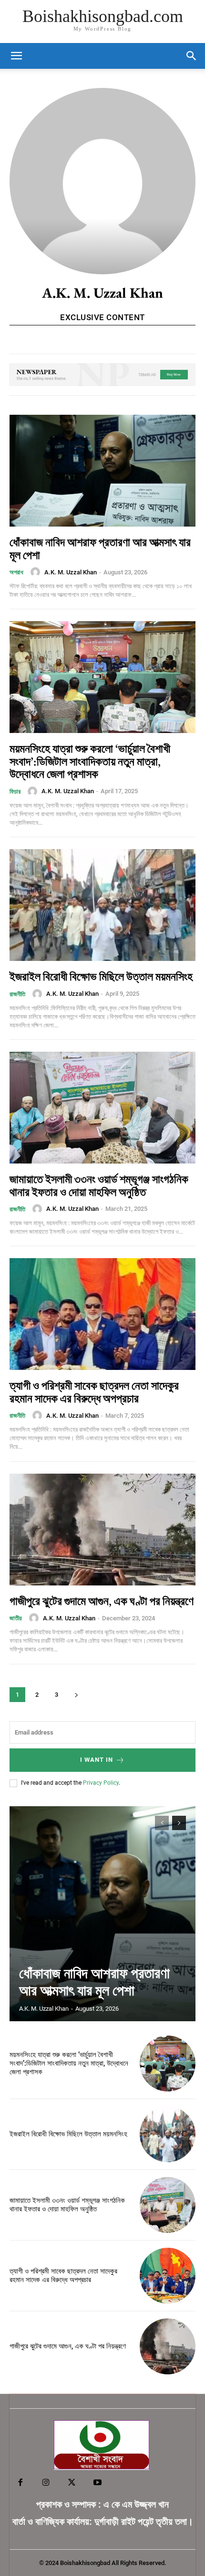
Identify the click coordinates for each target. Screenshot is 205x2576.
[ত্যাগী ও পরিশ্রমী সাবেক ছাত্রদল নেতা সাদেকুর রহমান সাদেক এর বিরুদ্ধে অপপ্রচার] (102, 1314)
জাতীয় (16, 1618)
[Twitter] (72, 2483)
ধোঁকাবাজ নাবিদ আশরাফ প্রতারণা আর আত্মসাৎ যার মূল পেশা (100, 548)
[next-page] (76, 1695)
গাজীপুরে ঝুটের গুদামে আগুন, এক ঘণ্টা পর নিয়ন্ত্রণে (102, 1601)
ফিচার (15, 792)
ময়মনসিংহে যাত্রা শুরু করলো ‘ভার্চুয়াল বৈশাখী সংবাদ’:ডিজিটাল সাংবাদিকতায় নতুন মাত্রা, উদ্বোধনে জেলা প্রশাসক (90, 761)
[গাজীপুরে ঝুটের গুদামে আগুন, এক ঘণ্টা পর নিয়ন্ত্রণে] (102, 1530)
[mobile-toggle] (16, 56)
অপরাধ (16, 572)
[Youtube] (98, 2483)
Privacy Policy (101, 1783)
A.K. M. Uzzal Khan (71, 572)
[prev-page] (162, 1823)
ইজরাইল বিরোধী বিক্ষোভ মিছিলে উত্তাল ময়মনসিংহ (101, 976)
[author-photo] (37, 572)
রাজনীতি (17, 994)
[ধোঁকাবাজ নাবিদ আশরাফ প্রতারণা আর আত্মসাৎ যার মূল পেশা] (102, 471)
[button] (192, 56)
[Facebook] (20, 2483)
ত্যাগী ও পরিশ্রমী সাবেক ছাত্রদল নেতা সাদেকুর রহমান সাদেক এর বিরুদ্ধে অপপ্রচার (94, 1392)
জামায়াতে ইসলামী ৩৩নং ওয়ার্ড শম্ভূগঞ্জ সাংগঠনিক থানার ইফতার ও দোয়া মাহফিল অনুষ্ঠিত (99, 1185)
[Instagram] (46, 2483)
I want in (97, 1760)
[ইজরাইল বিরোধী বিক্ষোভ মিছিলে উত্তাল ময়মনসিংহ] (102, 905)
